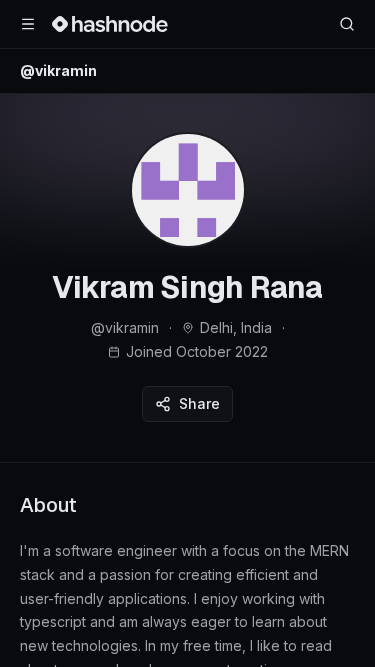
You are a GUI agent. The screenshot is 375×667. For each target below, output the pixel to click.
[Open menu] (28, 24)
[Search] (347, 24)
